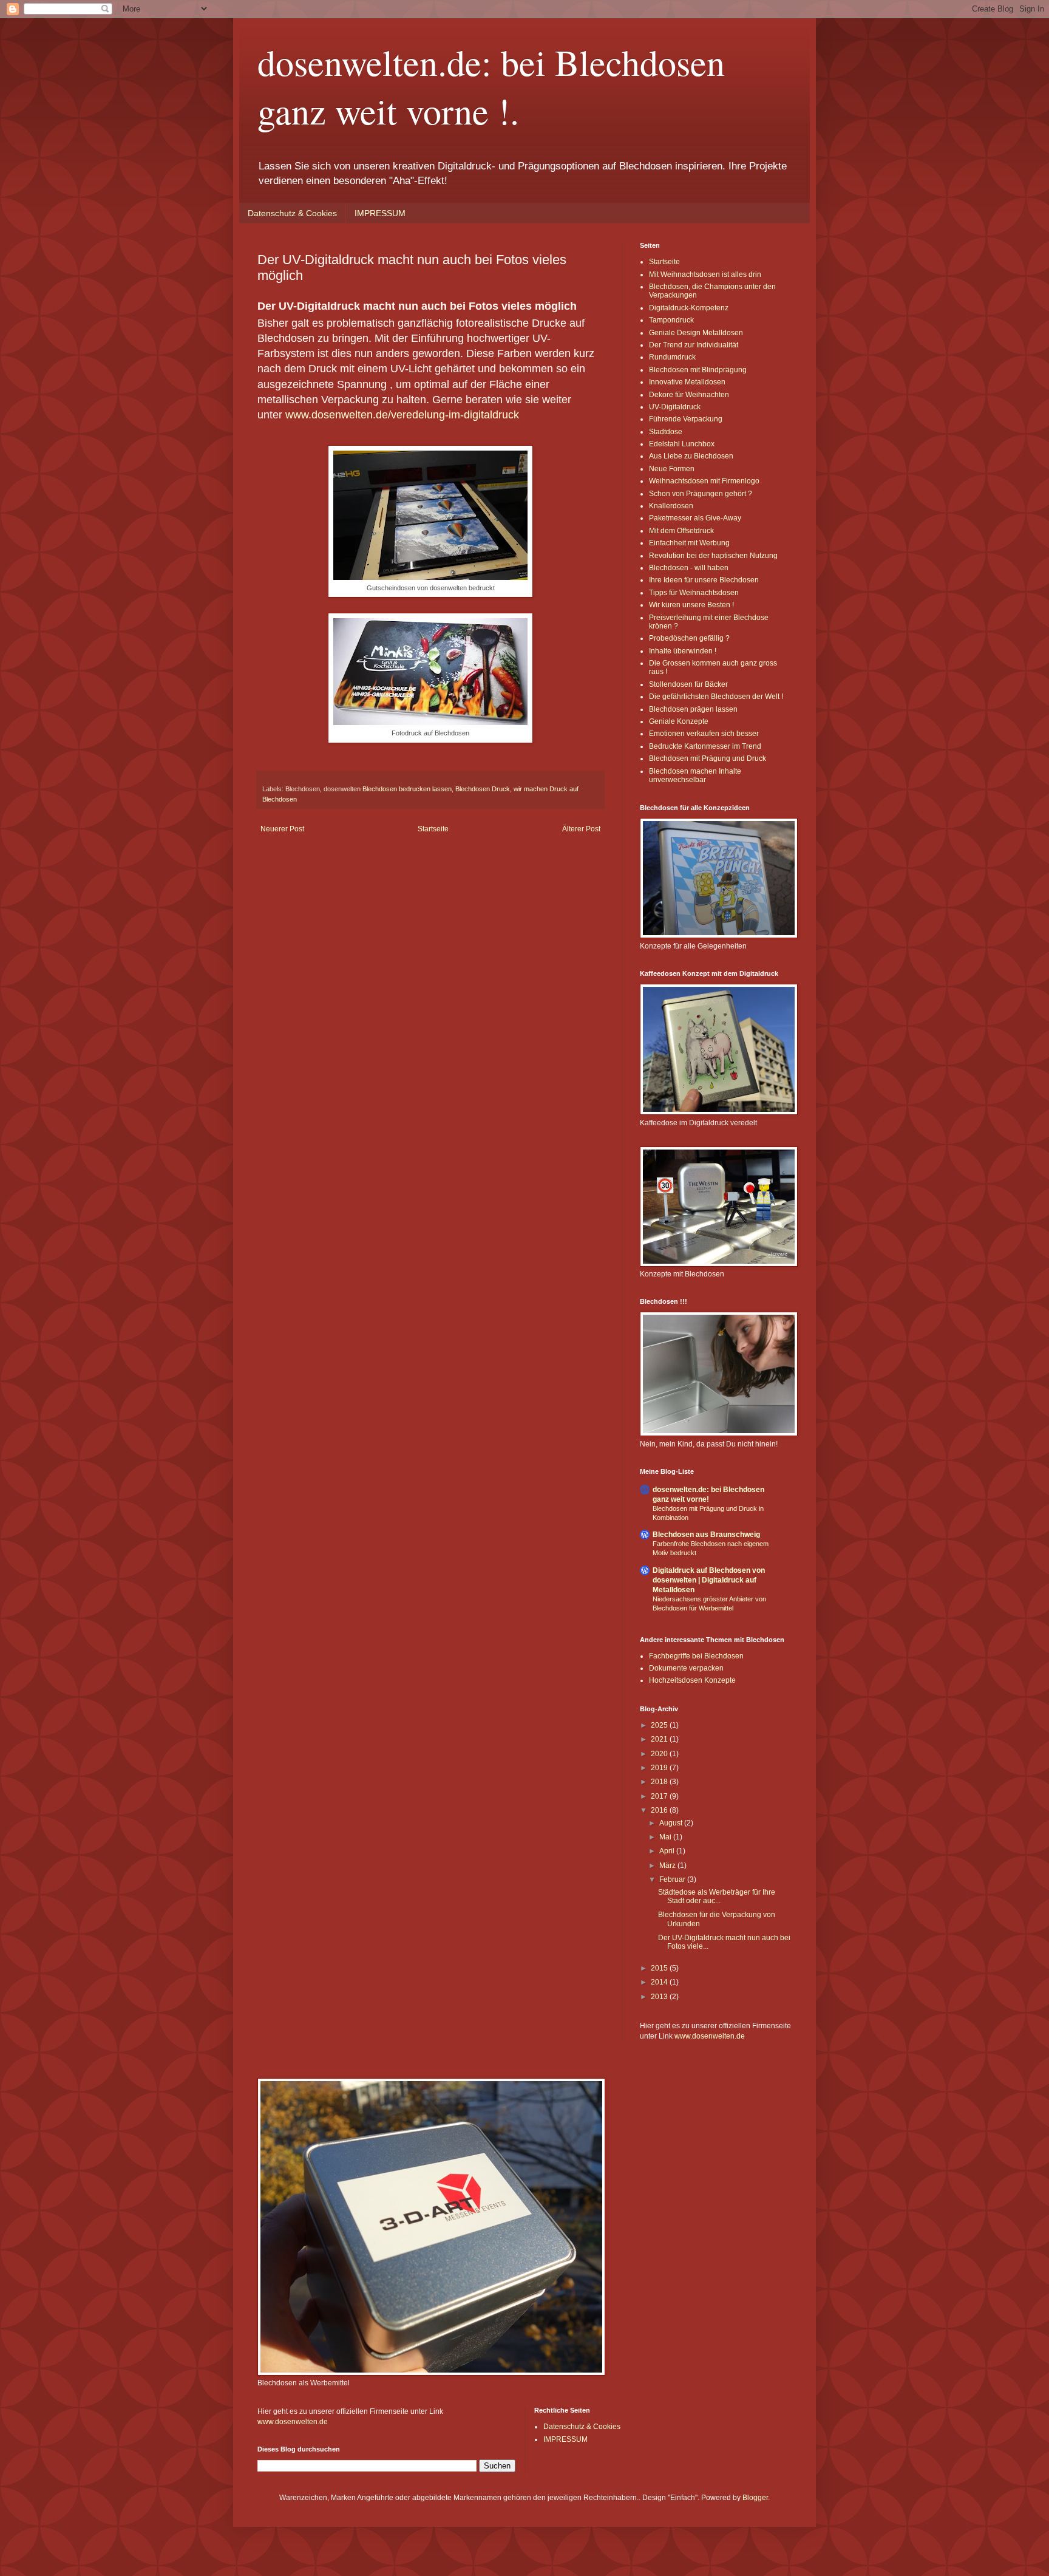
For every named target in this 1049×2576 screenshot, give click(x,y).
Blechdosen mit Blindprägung (698, 370)
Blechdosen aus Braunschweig (706, 1535)
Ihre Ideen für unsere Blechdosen (704, 580)
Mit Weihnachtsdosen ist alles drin (705, 274)
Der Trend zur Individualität (694, 345)
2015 (660, 1968)
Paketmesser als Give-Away (695, 518)
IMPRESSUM (380, 213)
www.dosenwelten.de (710, 2036)
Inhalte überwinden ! (683, 651)
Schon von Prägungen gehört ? (701, 494)
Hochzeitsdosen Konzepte (692, 1680)
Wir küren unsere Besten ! (691, 605)
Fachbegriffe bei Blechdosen (696, 1656)
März (668, 1866)
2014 (660, 1982)
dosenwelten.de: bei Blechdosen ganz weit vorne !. (491, 86)
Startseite (433, 829)
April (668, 1851)
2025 (660, 1725)
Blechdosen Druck (483, 789)
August (672, 1823)
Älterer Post (581, 829)
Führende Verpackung (686, 419)
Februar (673, 1879)
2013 (660, 1997)
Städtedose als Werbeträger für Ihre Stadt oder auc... (717, 1896)
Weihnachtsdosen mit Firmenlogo (704, 481)
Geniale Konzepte (679, 721)
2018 (660, 1782)
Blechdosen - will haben (689, 568)
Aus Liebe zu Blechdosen (691, 456)
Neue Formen (672, 469)
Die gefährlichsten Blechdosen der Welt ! (716, 697)
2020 (660, 1754)
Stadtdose (666, 432)
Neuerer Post (282, 829)
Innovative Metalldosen (687, 382)
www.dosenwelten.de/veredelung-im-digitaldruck (402, 415)
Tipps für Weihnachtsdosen (694, 593)
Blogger (755, 2498)
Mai (666, 1837)
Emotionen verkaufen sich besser (704, 734)
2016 (660, 1810)
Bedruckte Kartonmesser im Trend (705, 746)
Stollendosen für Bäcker (688, 684)
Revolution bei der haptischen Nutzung (713, 556)
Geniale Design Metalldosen (696, 333)
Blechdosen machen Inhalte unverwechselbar (695, 775)
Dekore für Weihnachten (689, 395)
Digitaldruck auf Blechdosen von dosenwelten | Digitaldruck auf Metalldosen (709, 1580)
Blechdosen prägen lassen (693, 709)
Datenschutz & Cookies (292, 213)
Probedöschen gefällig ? (689, 638)
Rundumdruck (672, 357)
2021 (660, 1739)
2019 (660, 1768)
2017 (660, 1796)
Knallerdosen (671, 506)
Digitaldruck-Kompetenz (689, 308)
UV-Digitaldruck (675, 407)
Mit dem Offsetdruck (681, 531)
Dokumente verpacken (686, 1668)
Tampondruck (671, 320)
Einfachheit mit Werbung (689, 543)
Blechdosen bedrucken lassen (407, 789)
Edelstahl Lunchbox (682, 444)
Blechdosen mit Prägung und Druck (708, 758)
